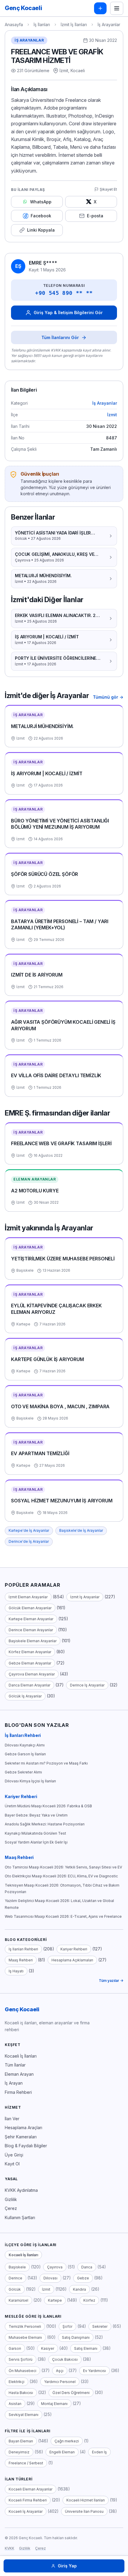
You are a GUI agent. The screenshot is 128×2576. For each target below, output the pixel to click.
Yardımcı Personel (60, 2382)
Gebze (83, 2278)
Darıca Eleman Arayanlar (29, 1685)
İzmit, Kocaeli (72, 71)
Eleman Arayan (19, 2074)
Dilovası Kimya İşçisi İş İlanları (30, 1781)
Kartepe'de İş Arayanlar (29, 1530)
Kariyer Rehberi (21, 1796)
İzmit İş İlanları (74, 24)
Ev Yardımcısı (95, 2371)
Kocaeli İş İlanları (21, 2056)
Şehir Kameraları (21, 2137)
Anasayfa (14, 24)
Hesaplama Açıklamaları (72, 1960)
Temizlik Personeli (25, 2326)
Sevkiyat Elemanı (24, 2415)
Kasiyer (48, 2348)
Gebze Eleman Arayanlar (30, 1663)
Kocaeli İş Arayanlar (26, 2511)
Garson (15, 2348)
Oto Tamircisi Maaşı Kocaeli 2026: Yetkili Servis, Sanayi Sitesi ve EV (63, 1867)
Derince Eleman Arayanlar (31, 1630)
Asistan (15, 2404)
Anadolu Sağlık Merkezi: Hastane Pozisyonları (45, 1824)
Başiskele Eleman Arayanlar (33, 1641)
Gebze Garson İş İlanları (25, 1754)
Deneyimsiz (19, 2452)
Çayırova (55, 2267)
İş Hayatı (16, 1971)
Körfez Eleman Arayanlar (30, 1652)
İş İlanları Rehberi (23, 1735)
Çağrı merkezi (67, 2441)
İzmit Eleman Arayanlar (28, 1597)
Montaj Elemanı (54, 2404)
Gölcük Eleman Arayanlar (30, 1608)
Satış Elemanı (86, 2348)
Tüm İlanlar (15, 2065)
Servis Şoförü (21, 2359)
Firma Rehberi (18, 2092)
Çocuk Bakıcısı (65, 2359)
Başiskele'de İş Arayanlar (81, 1530)
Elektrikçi (17, 2382)
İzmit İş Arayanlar (85, 1597)
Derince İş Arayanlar (87, 1685)
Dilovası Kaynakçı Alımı (25, 1745)
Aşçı (60, 2371)
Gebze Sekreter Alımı (23, 1772)
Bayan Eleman (21, 2441)
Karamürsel (18, 2300)
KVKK (10, 2548)
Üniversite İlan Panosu (84, 2511)
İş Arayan (14, 2083)
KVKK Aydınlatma (21, 2190)
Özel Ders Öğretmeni (71, 2393)
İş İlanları (42, 24)
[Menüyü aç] (117, 8)
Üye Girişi (14, 2155)
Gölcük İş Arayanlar (25, 1696)
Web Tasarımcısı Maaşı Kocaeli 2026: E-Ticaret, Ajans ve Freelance (63, 1916)
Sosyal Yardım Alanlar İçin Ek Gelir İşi (36, 1842)
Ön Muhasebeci (22, 2371)
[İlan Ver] (100, 8)
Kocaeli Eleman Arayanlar (31, 2489)
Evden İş (99, 2452)
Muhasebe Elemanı (25, 2337)
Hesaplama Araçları (24, 2128)
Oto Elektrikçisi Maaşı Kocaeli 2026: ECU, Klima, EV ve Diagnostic (61, 1876)
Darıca (87, 2267)
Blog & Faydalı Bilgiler (26, 2146)
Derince (15, 2278)
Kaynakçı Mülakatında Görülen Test (35, 1833)
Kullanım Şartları (20, 2217)
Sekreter (100, 2326)
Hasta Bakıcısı (21, 2393)
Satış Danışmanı (76, 2337)
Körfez (89, 2300)
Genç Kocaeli (22, 2009)
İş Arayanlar (109, 24)
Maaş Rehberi (19, 1857)
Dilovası (50, 2278)
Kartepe (55, 2300)
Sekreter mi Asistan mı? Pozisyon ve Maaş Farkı (46, 1763)
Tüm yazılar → (111, 1981)
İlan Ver (12, 2119)
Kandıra (79, 2289)
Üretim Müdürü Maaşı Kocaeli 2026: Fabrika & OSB (48, 1806)
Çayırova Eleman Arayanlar (32, 1674)
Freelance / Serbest (26, 2463)
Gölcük (15, 2289)
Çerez (11, 2208)
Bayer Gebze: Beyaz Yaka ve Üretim (36, 1815)
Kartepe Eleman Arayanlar (31, 1619)
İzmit (112, 415)
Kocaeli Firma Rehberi (28, 2500)
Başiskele (17, 2267)
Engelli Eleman (62, 2452)
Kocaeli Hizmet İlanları (86, 2500)
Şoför (67, 2326)
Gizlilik (11, 2199)
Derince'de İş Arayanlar (29, 1541)
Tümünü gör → (108, 697)
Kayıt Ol (12, 2164)
